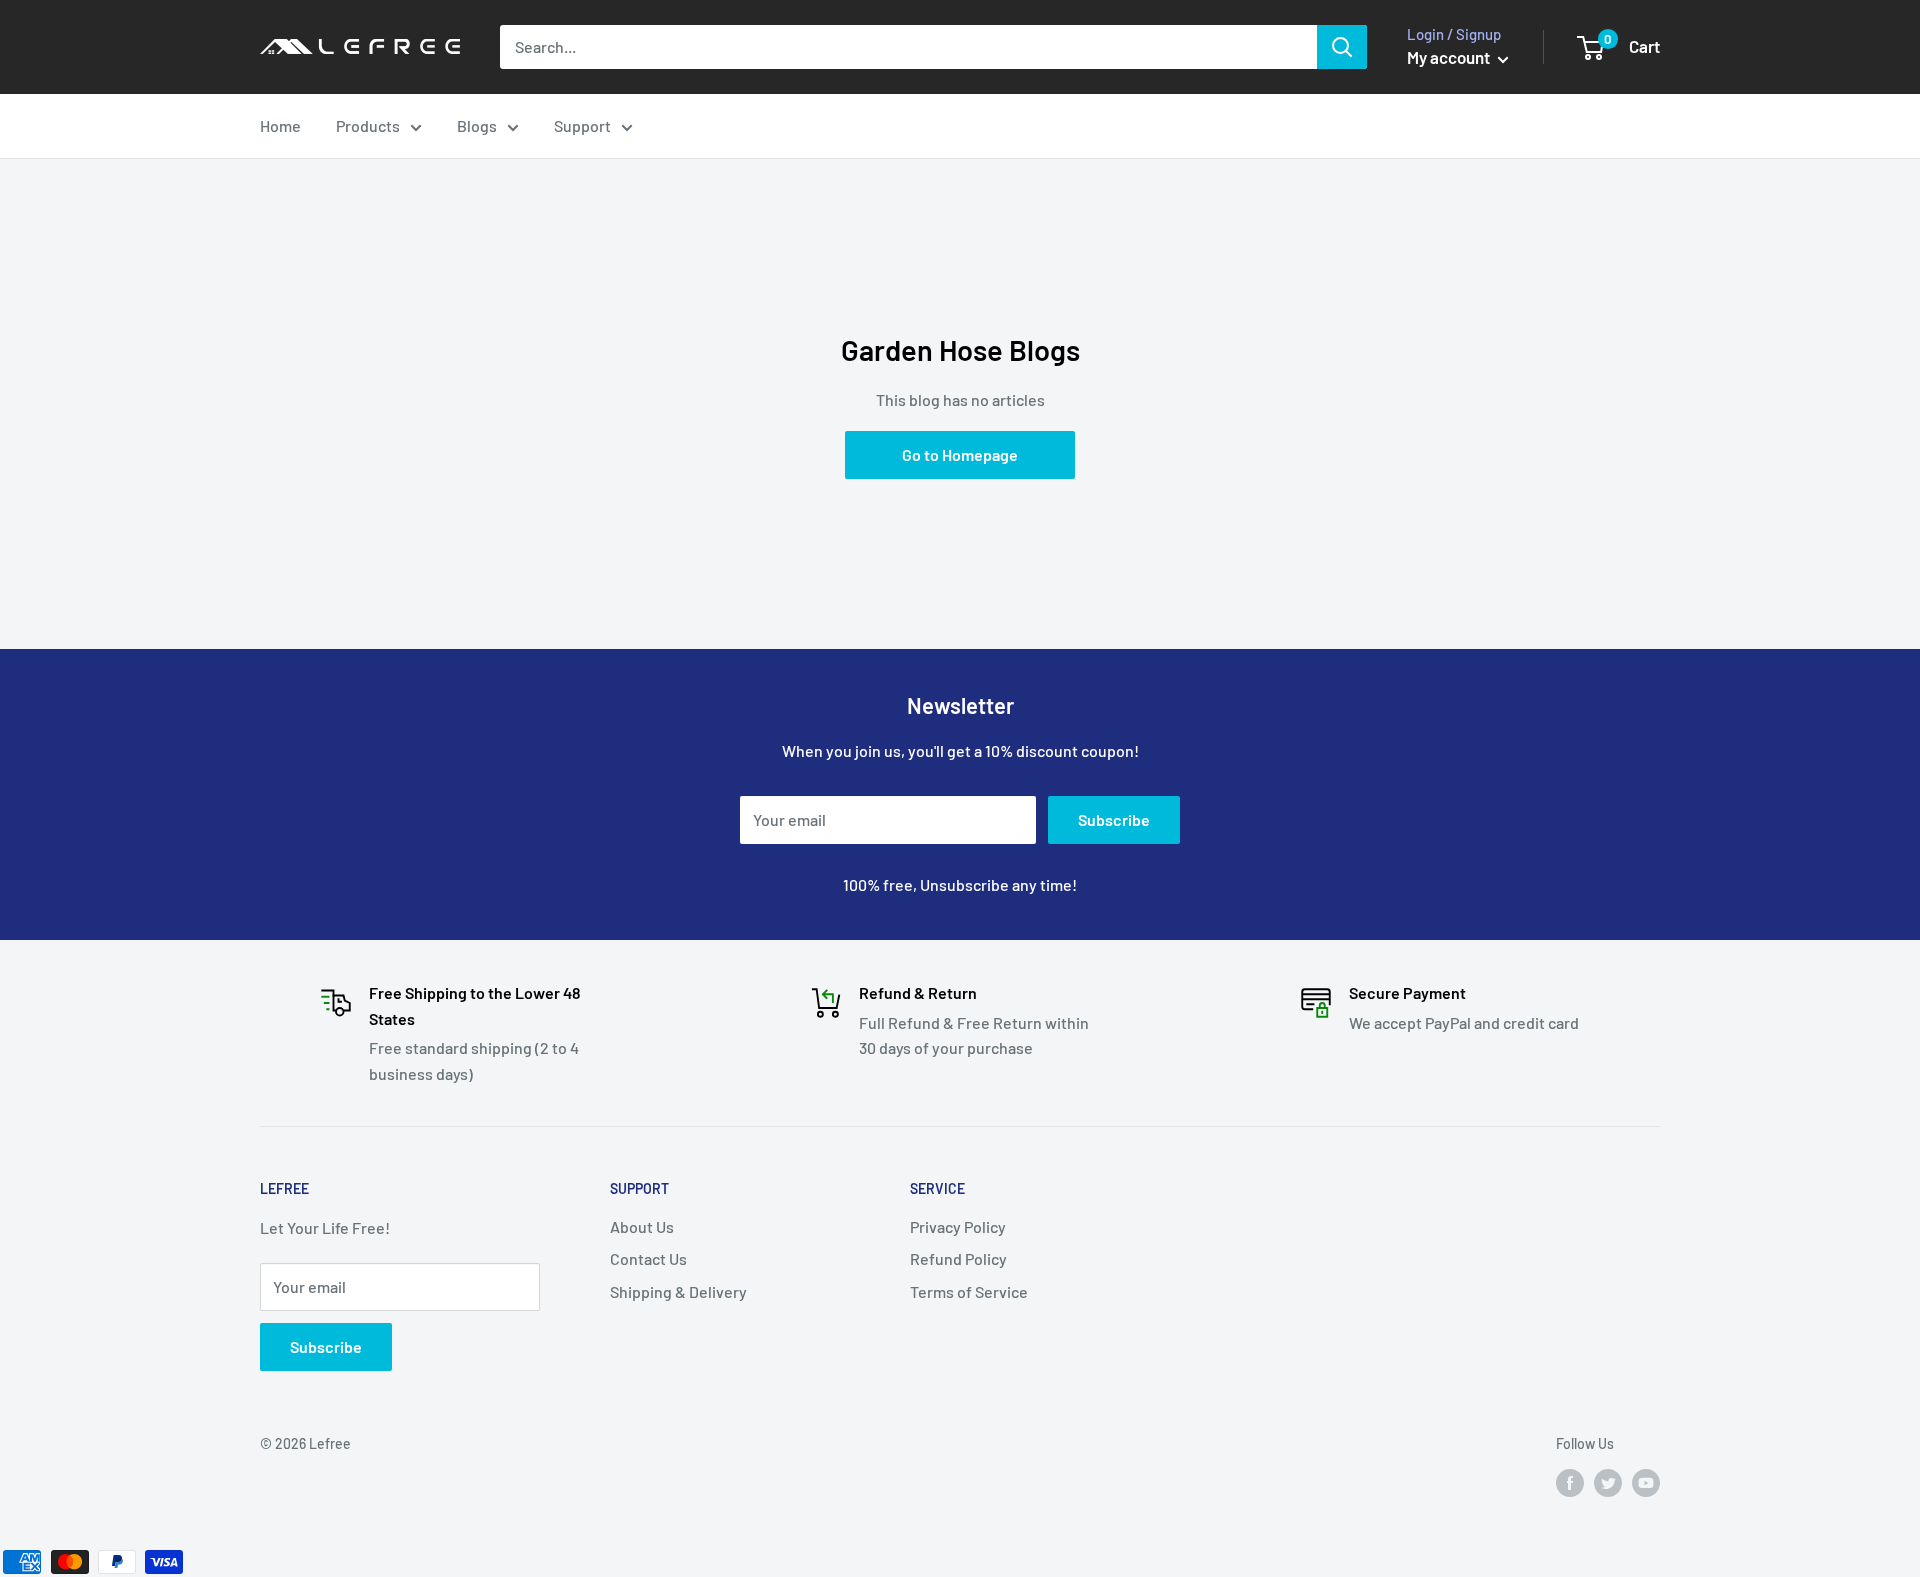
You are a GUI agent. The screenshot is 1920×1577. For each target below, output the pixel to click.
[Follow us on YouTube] (1646, 1482)
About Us (642, 1226)
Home (280, 125)
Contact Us (648, 1258)
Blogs (477, 125)
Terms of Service (969, 1291)
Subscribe (1114, 819)
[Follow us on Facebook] (1570, 1482)
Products (368, 125)
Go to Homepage (960, 454)
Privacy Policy (958, 1226)
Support (582, 125)
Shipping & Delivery (678, 1291)
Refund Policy (958, 1258)
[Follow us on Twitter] (1608, 1482)
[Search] (1342, 47)
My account (1450, 57)
